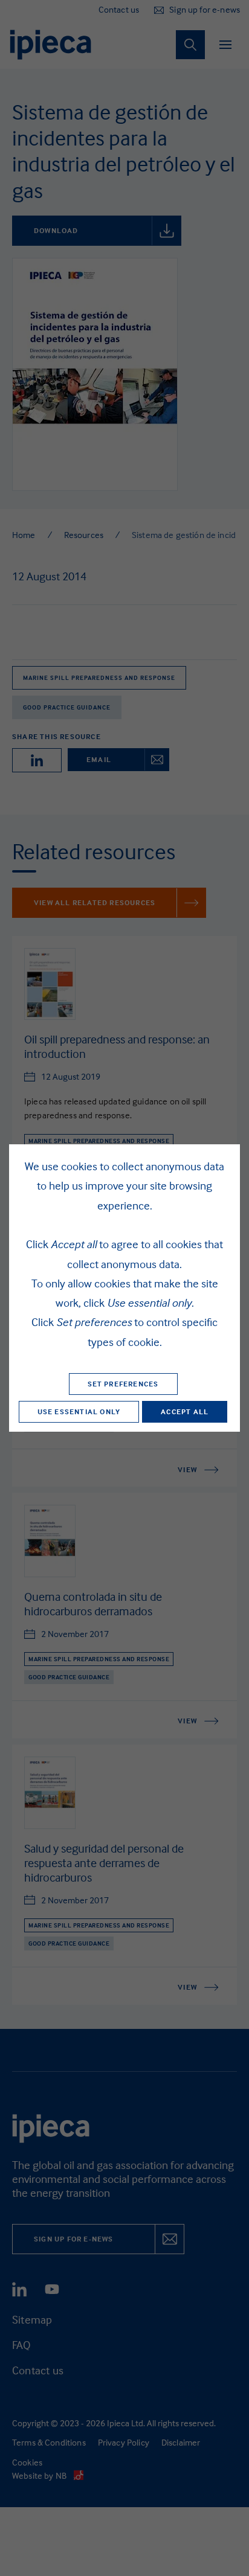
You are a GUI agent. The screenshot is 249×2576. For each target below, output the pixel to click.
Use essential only (79, 1411)
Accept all (185, 1411)
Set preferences (123, 1384)
